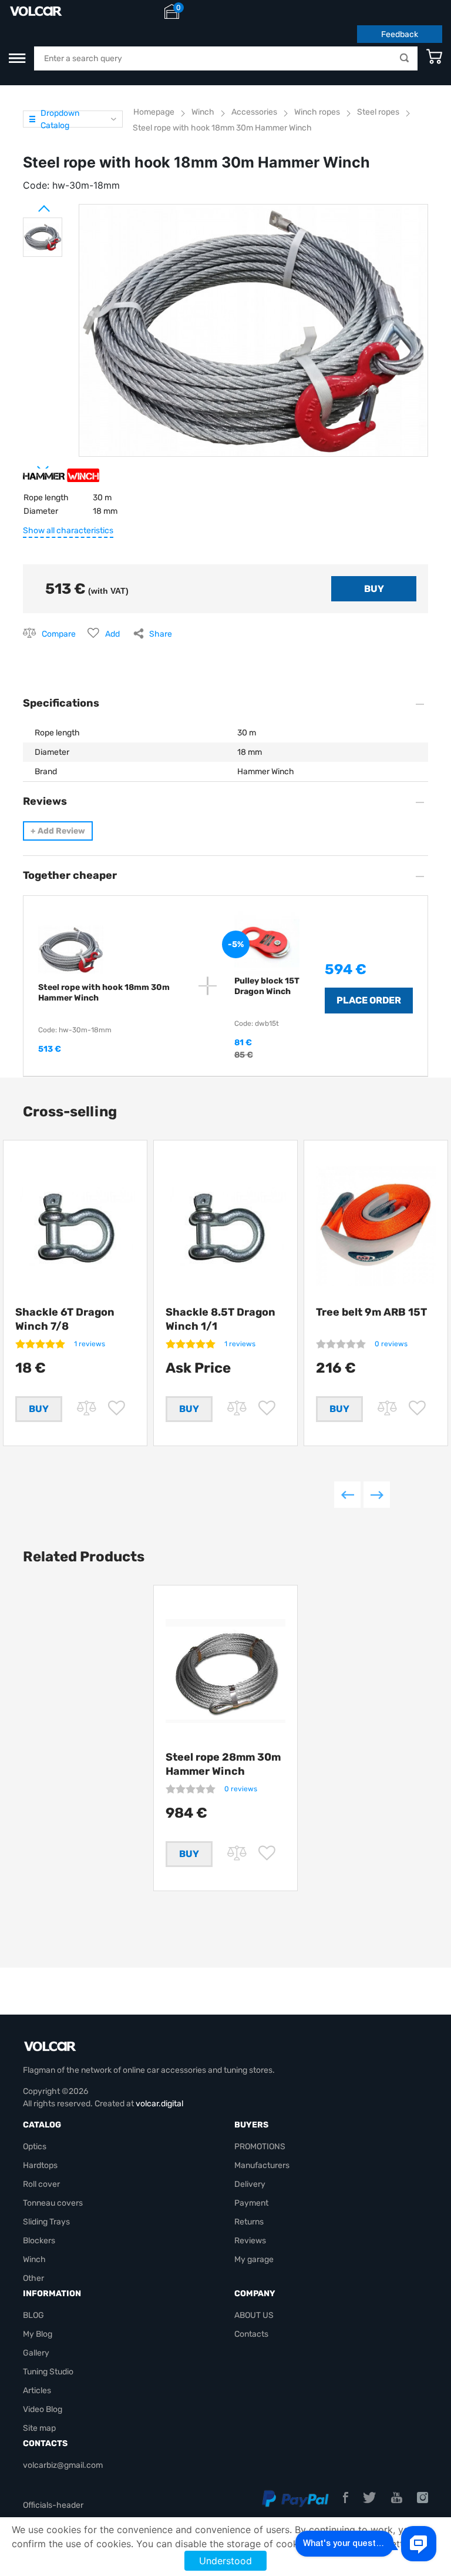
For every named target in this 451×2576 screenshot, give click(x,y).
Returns (249, 2222)
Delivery (250, 2184)
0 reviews (391, 1344)
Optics (35, 2147)
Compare (59, 634)
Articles (37, 2391)
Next (29, 464)
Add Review (58, 831)
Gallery (36, 2353)
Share (161, 634)
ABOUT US (254, 2315)
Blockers (39, 2241)
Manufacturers (262, 2165)
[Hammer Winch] (61, 480)
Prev (29, 204)
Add (112, 634)
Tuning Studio (48, 2372)
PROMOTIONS (260, 2147)
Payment (251, 2203)
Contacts (251, 2334)
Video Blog (43, 2409)
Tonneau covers (53, 2203)
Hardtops (40, 2165)
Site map (39, 2428)
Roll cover (41, 2184)
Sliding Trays (46, 2222)
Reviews (250, 2241)
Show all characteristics (68, 531)
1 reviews (90, 1344)
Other (33, 2278)
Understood (225, 2561)
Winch (34, 2259)
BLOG (33, 2315)
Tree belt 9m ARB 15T (371, 1312)
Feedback (400, 34)
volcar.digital (159, 2104)
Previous (347, 1495)
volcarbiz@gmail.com (63, 2465)
